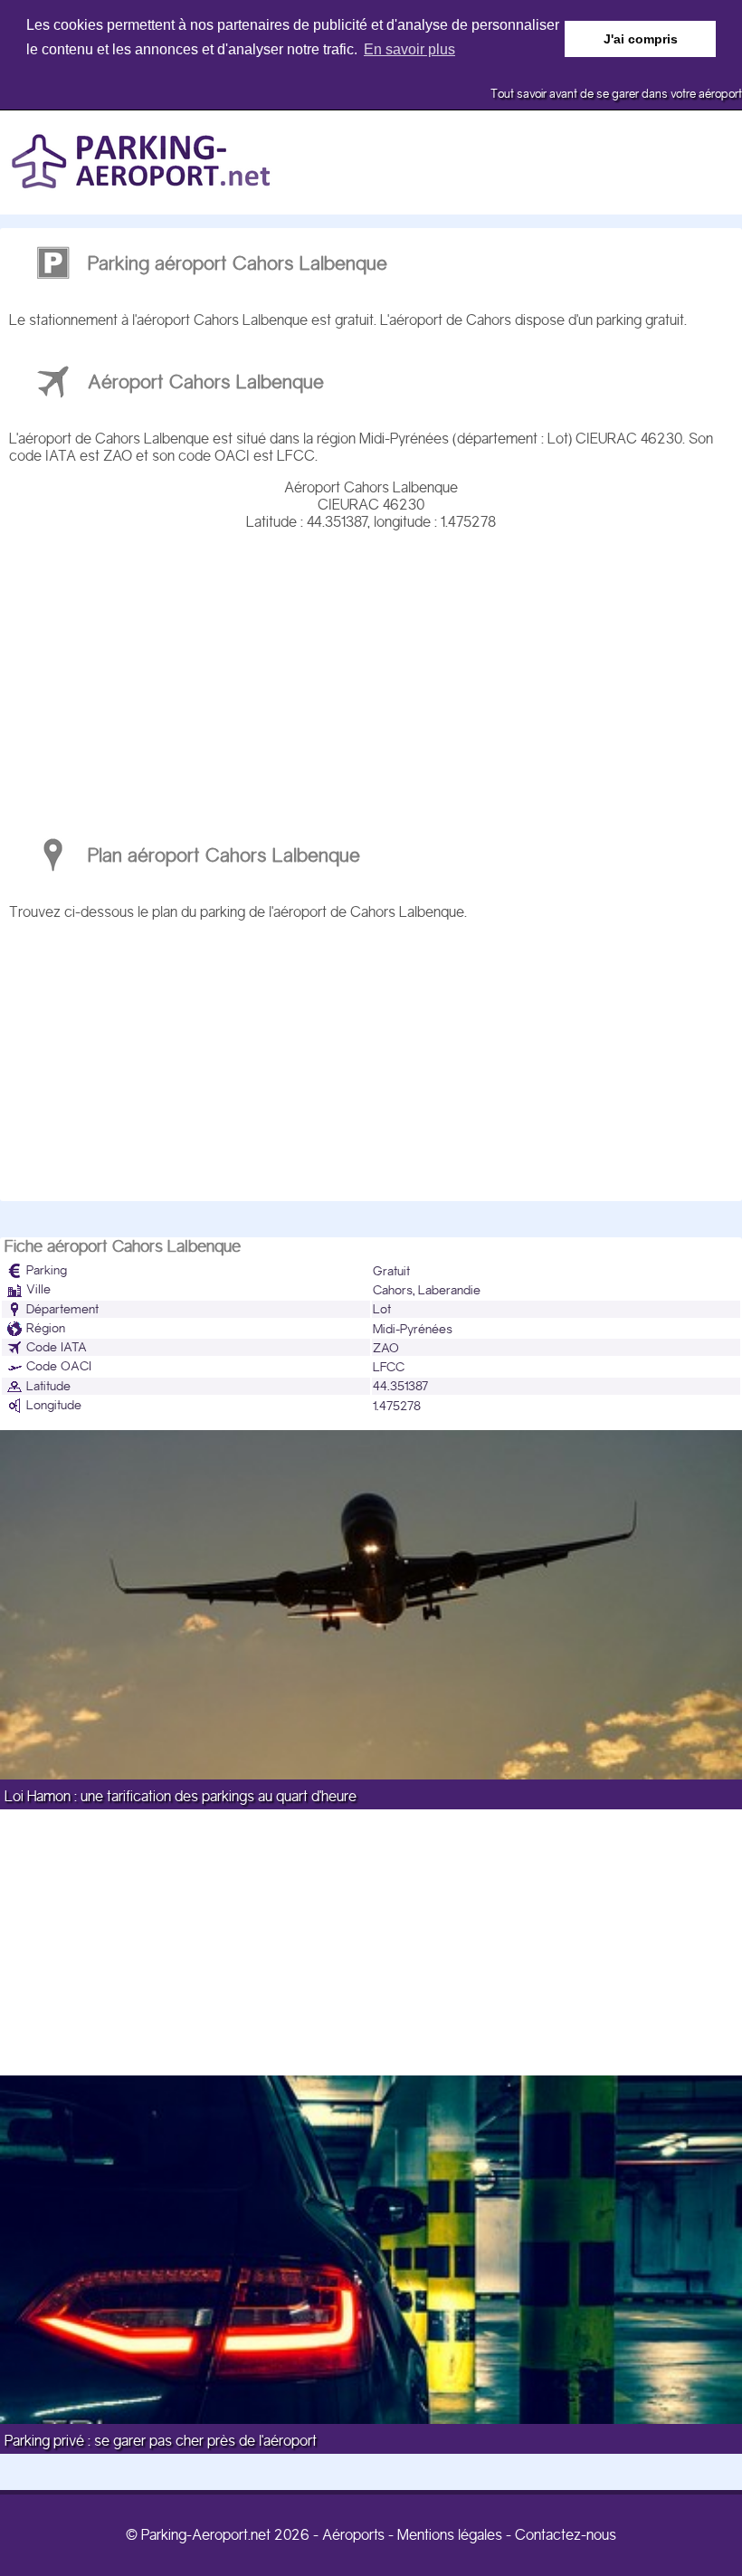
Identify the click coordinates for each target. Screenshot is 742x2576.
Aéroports (353, 2535)
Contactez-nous (566, 2535)
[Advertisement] (371, 675)
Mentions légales (450, 2535)
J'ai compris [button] (641, 39)
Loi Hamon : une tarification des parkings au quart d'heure (181, 1796)
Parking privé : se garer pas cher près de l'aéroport (161, 2441)
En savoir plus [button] (409, 49)
